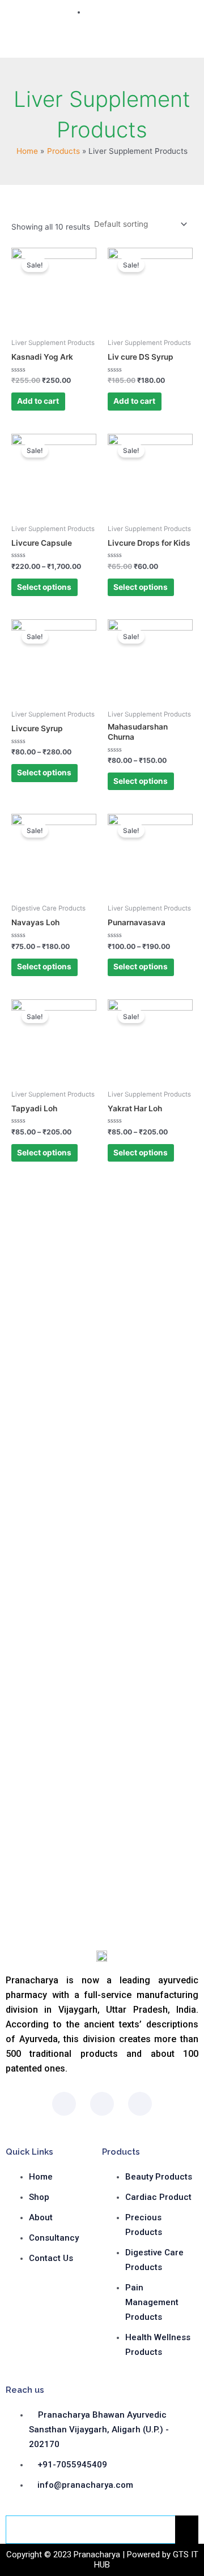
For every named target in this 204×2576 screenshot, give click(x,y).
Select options (44, 587)
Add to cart (38, 401)
